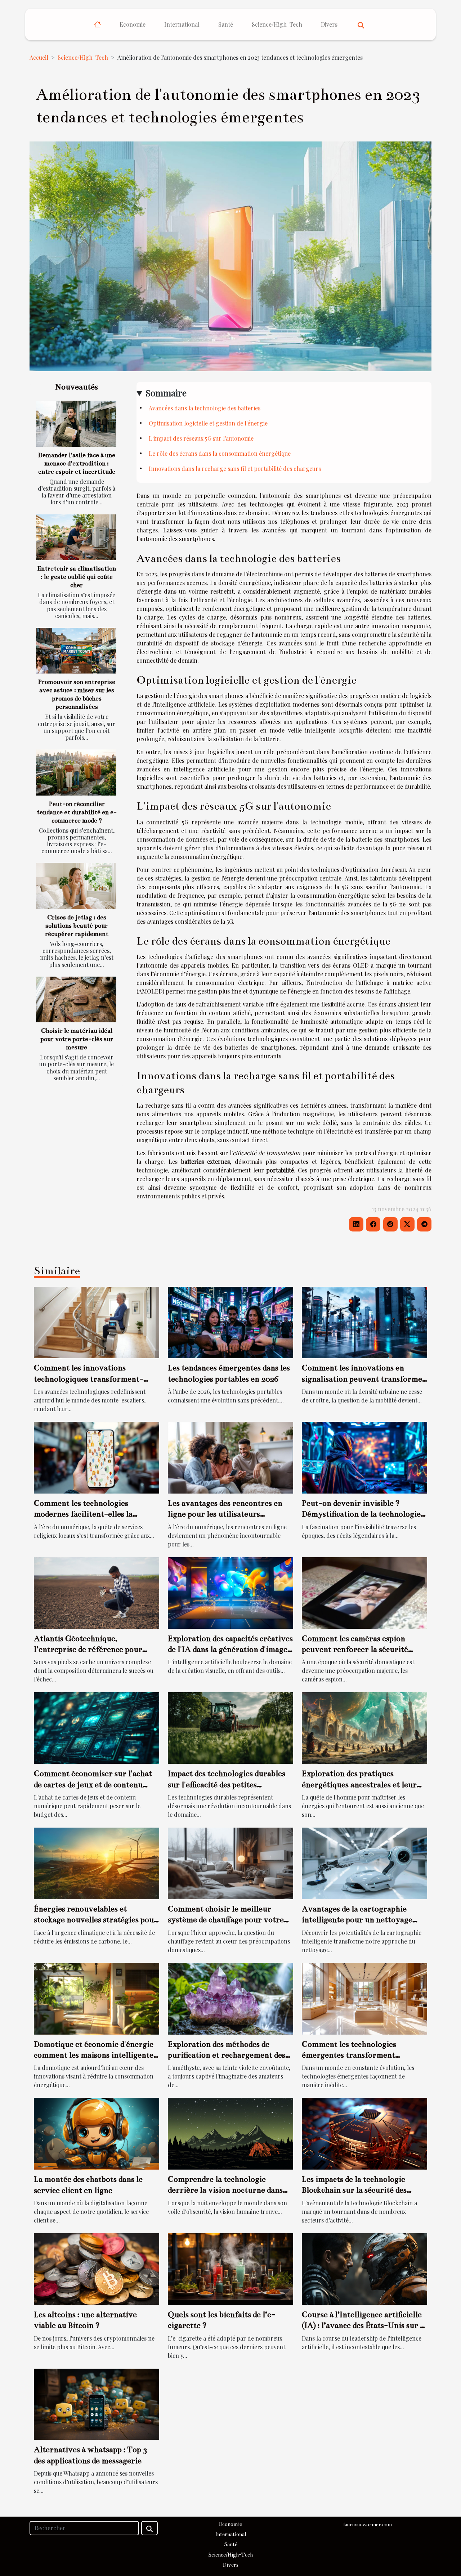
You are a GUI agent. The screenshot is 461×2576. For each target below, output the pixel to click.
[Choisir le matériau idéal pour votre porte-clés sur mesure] (76, 999)
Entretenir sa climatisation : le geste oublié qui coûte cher (77, 577)
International (182, 24)
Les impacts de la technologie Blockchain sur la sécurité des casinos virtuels (354, 2190)
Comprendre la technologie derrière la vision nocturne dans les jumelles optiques (225, 2190)
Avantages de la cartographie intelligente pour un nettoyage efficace (357, 1920)
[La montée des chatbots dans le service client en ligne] (97, 2133)
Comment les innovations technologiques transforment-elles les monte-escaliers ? (89, 1379)
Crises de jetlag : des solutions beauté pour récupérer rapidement (77, 926)
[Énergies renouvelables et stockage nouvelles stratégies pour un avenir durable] (97, 1863)
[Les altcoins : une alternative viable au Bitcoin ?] (97, 2268)
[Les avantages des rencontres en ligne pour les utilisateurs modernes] (230, 1457)
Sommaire (166, 393)
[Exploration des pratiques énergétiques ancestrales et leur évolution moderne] (364, 1727)
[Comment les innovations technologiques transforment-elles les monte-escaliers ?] (97, 1322)
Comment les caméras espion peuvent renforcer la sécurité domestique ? (355, 1649)
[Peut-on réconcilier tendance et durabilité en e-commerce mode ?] (76, 772)
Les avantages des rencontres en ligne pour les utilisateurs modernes (225, 1514)
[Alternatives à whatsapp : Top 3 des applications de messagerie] (97, 2403)
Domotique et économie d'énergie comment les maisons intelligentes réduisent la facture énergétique (95, 2055)
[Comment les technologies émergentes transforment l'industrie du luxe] (364, 1998)
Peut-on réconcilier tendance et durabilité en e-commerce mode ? (77, 812)
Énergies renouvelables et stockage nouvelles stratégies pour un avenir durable (96, 1920)
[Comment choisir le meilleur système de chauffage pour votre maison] (230, 1863)
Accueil (39, 57)
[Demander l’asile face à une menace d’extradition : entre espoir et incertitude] (76, 424)
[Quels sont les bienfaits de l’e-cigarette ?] (230, 2268)
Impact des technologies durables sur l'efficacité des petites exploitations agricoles (227, 1784)
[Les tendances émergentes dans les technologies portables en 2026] (230, 1322)
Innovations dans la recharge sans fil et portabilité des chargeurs (235, 469)
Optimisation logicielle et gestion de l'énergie (208, 423)
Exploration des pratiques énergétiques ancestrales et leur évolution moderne (359, 1784)
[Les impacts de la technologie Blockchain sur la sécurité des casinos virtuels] (364, 2133)
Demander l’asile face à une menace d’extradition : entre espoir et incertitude (77, 463)
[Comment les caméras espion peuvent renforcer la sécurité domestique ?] (364, 1592)
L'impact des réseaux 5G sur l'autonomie (201, 438)
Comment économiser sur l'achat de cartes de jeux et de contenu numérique (93, 1784)
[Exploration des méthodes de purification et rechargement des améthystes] (230, 1998)
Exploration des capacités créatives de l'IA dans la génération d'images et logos (230, 1649)
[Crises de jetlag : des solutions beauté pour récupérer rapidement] (76, 886)
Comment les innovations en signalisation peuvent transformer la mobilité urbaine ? (364, 1379)
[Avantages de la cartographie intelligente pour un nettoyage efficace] (364, 1863)
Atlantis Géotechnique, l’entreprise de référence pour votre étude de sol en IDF (88, 1649)
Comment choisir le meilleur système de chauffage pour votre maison (226, 1920)
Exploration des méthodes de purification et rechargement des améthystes (227, 2055)
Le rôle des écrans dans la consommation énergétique (220, 453)
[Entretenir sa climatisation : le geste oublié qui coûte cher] (76, 537)
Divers (329, 24)
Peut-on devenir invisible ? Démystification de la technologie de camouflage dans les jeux (361, 1514)
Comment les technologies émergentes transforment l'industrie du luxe (349, 2055)
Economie (133, 24)
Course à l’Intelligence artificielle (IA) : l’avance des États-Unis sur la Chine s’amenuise (364, 2325)
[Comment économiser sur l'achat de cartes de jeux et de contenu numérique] (97, 1727)
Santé (226, 24)
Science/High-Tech (277, 24)
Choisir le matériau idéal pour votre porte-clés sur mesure (77, 1039)
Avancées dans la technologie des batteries (205, 408)
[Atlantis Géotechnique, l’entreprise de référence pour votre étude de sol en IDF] (97, 1592)
